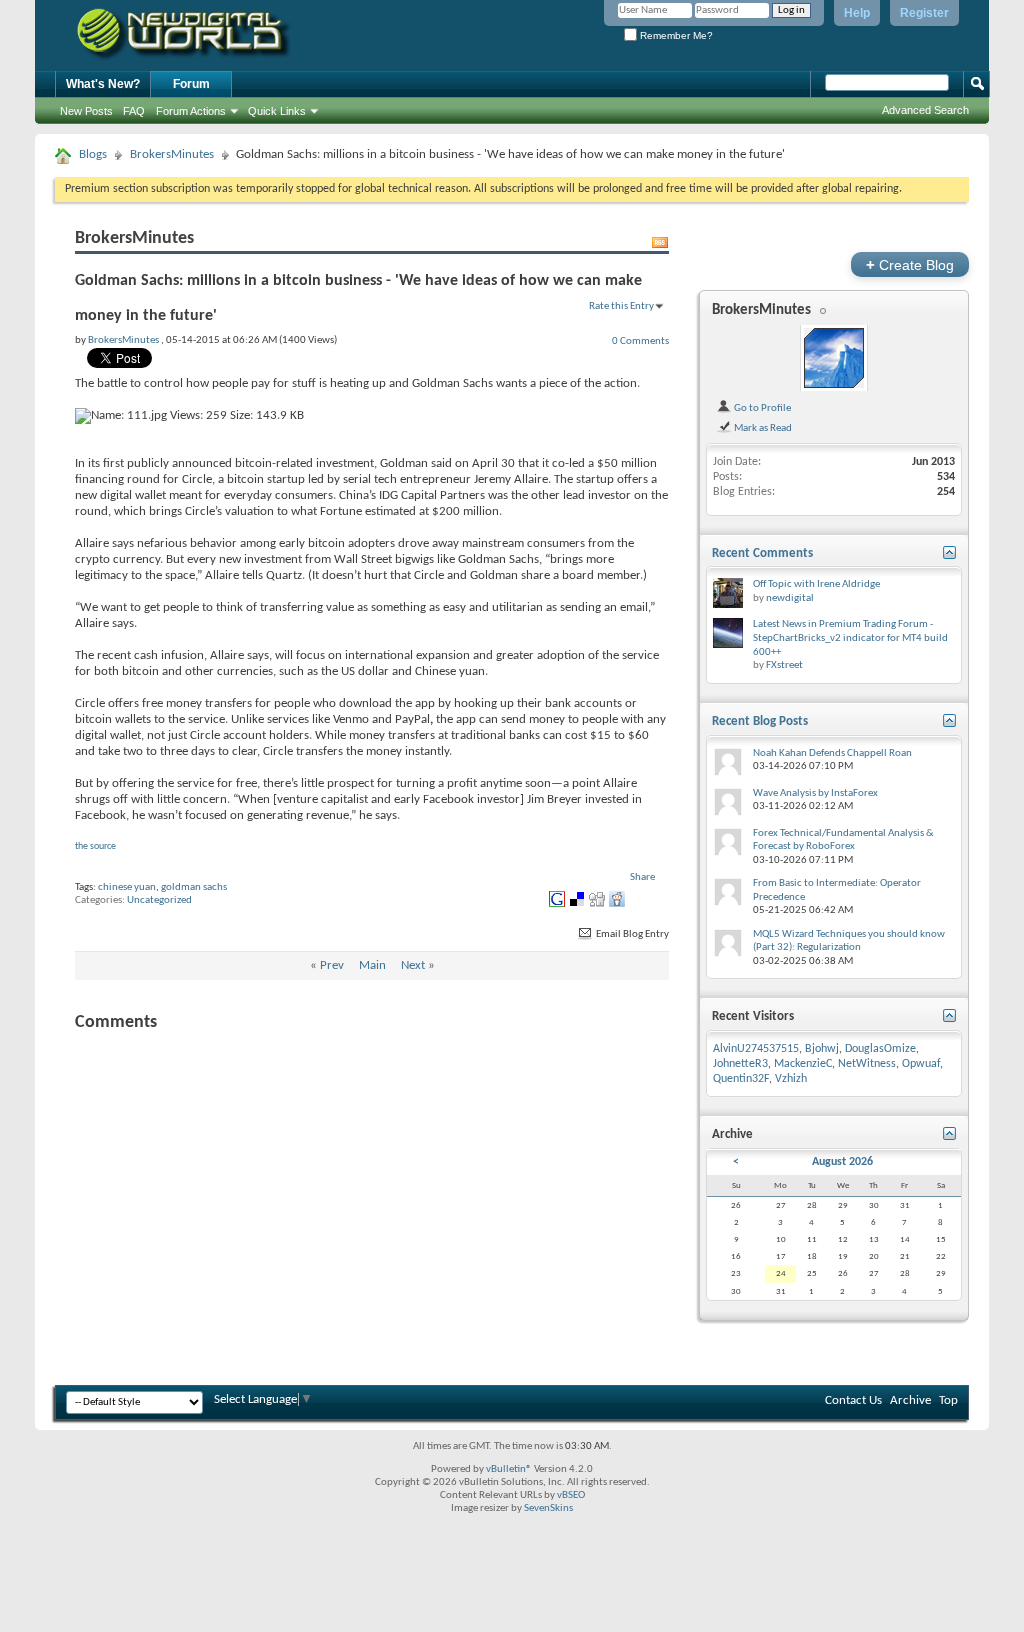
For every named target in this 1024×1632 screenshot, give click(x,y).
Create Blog (910, 264)
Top (948, 1400)
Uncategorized (159, 900)
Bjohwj (822, 1049)
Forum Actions (191, 111)
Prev (332, 965)
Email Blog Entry (631, 934)
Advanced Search (925, 110)
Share (642, 877)
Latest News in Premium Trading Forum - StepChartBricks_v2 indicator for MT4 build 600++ (850, 638)
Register (924, 13)
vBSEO (571, 1495)
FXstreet (784, 665)
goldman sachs (194, 887)
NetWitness (867, 1064)
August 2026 (842, 1162)
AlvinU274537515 (756, 1049)
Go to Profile (761, 408)
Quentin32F (741, 1079)
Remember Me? (675, 35)
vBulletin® (509, 1469)
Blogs (93, 154)
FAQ (134, 111)
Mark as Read (762, 428)
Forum (191, 84)
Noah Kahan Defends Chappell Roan (832, 753)
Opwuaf (921, 1064)
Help (857, 13)
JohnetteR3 (740, 1064)
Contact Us (853, 1400)
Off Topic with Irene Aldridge (816, 584)
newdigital (790, 598)
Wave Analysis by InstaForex (815, 793)
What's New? (103, 84)
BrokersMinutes (172, 154)
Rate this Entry (621, 306)
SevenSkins (548, 1508)
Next (413, 965)
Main (372, 965)
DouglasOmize (880, 1049)
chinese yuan (127, 887)
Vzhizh (791, 1079)
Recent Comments (762, 553)
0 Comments (640, 341)
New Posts (86, 111)
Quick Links (277, 111)
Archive (910, 1400)
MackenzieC (803, 1064)
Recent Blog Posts (760, 721)
